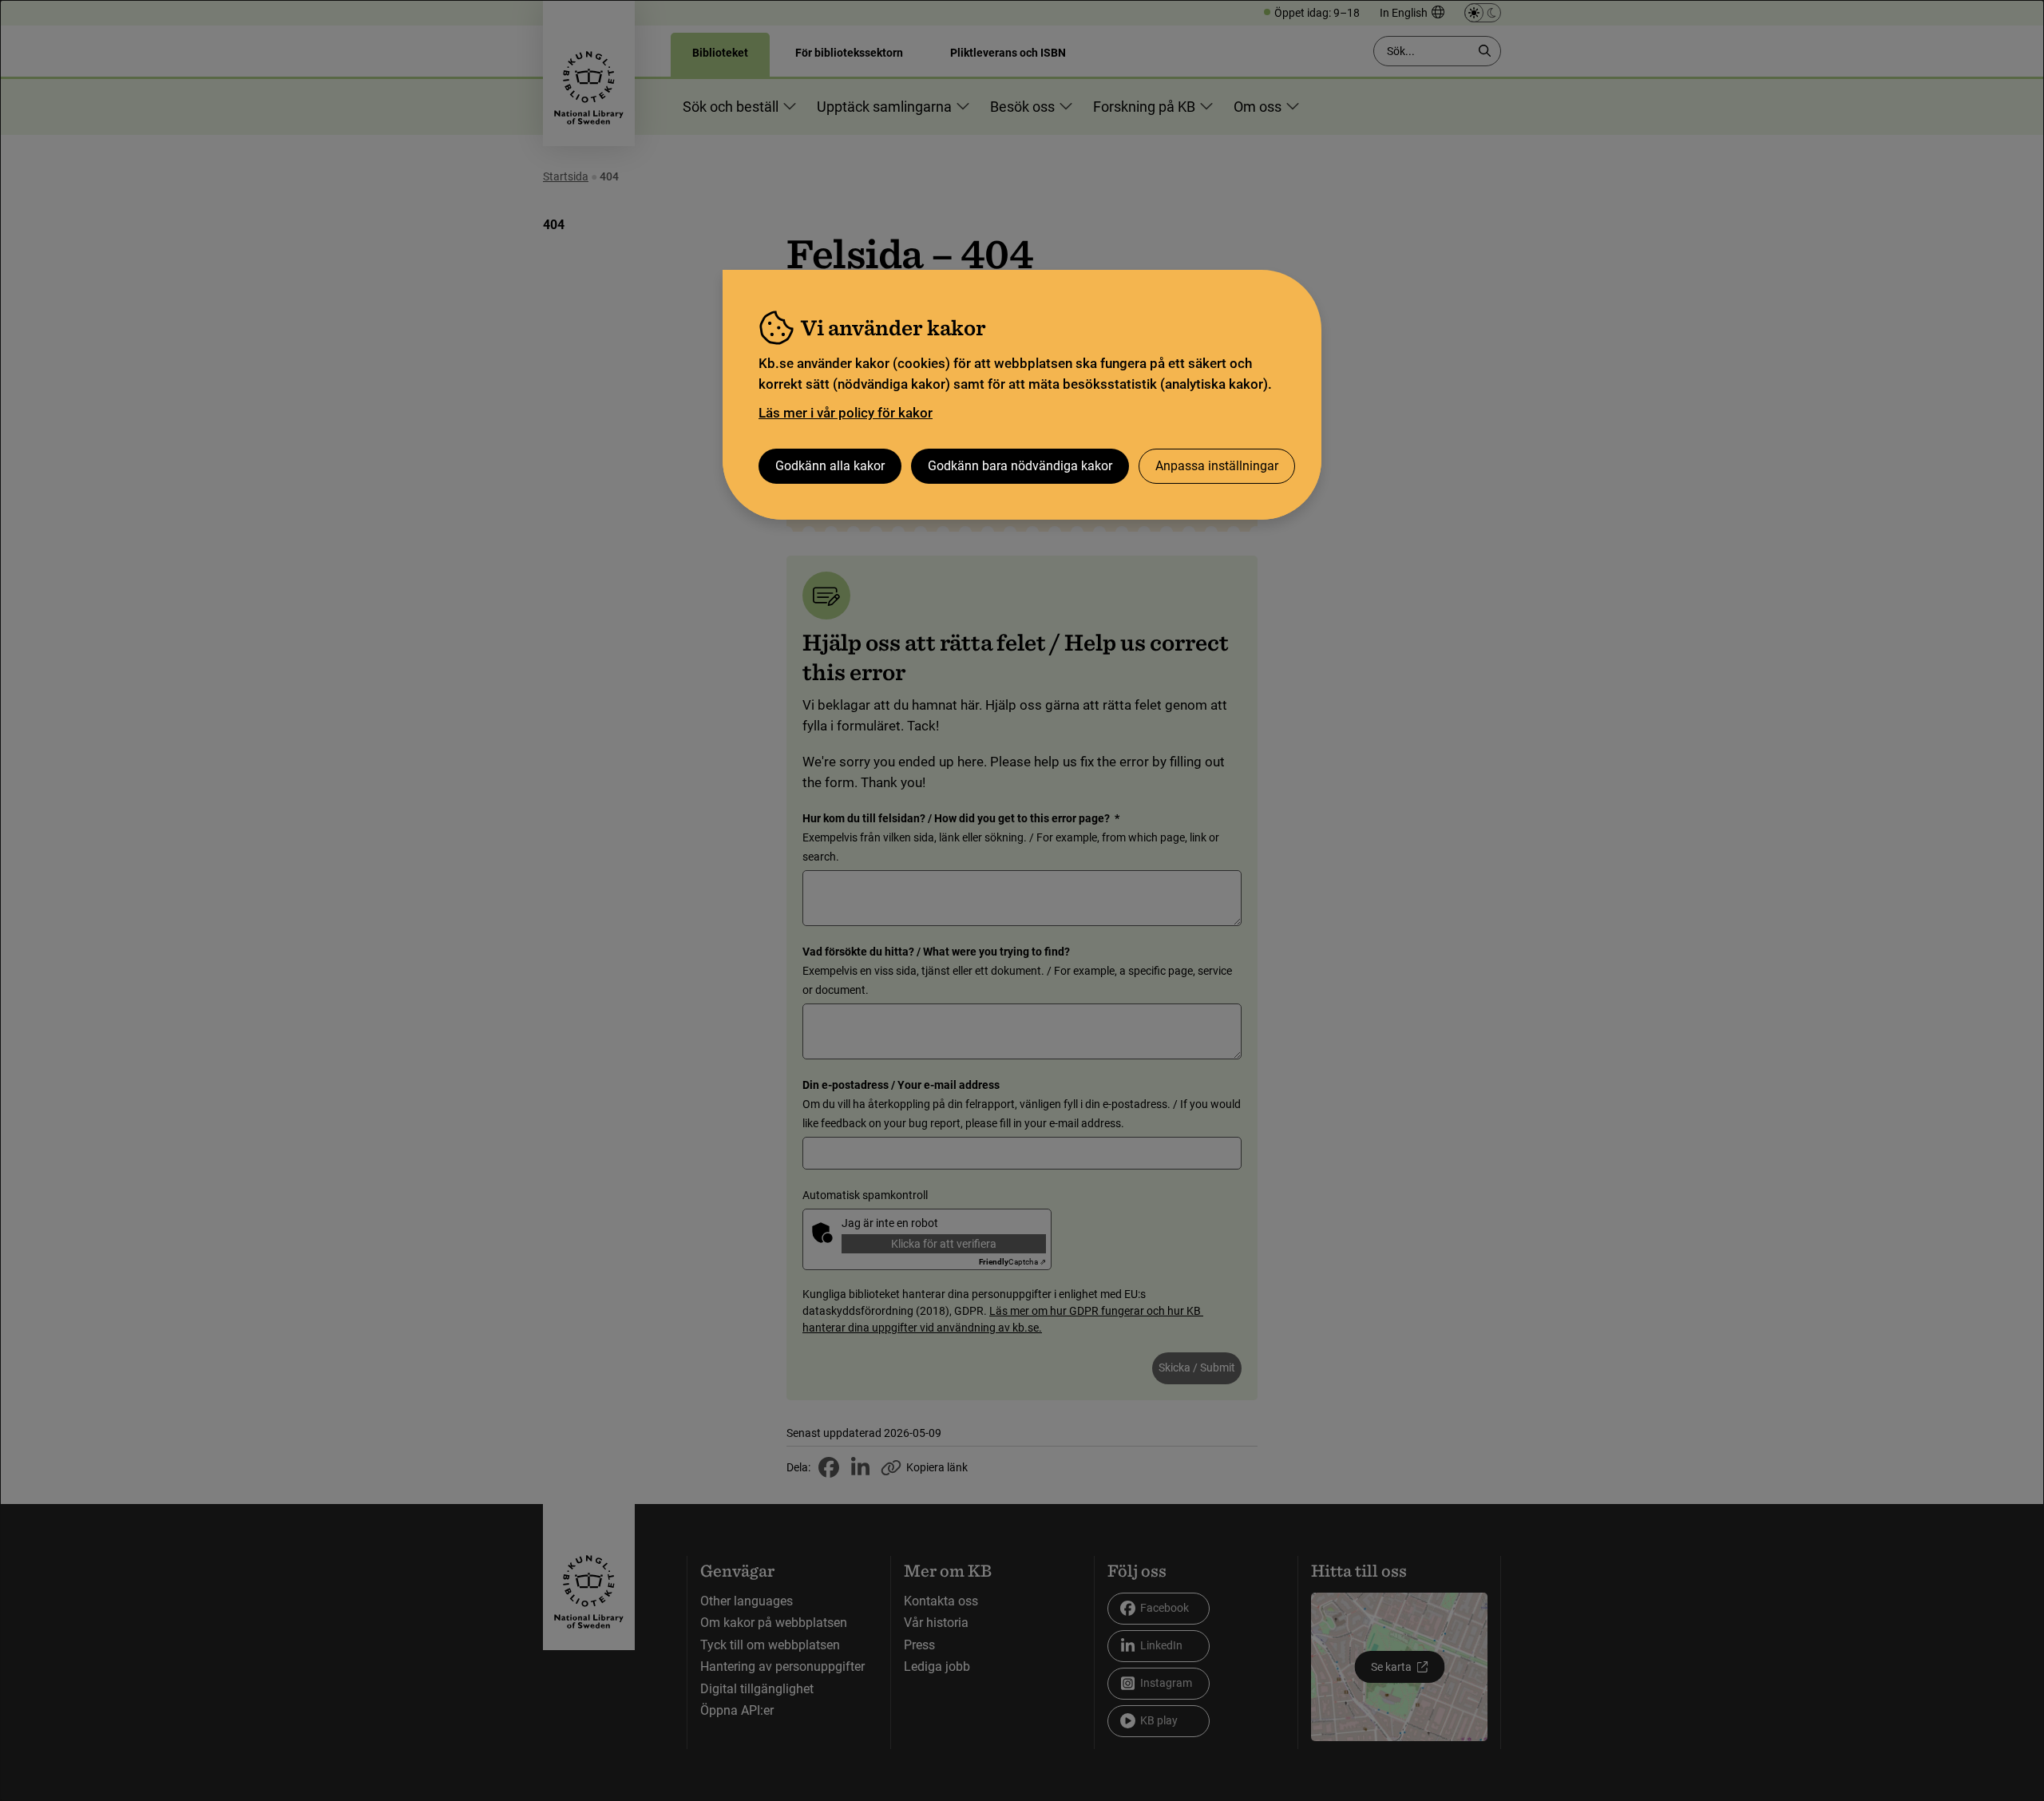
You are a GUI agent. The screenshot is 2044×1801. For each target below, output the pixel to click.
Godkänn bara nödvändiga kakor (1020, 466)
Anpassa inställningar (1217, 466)
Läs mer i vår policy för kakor (846, 413)
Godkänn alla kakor (830, 466)
